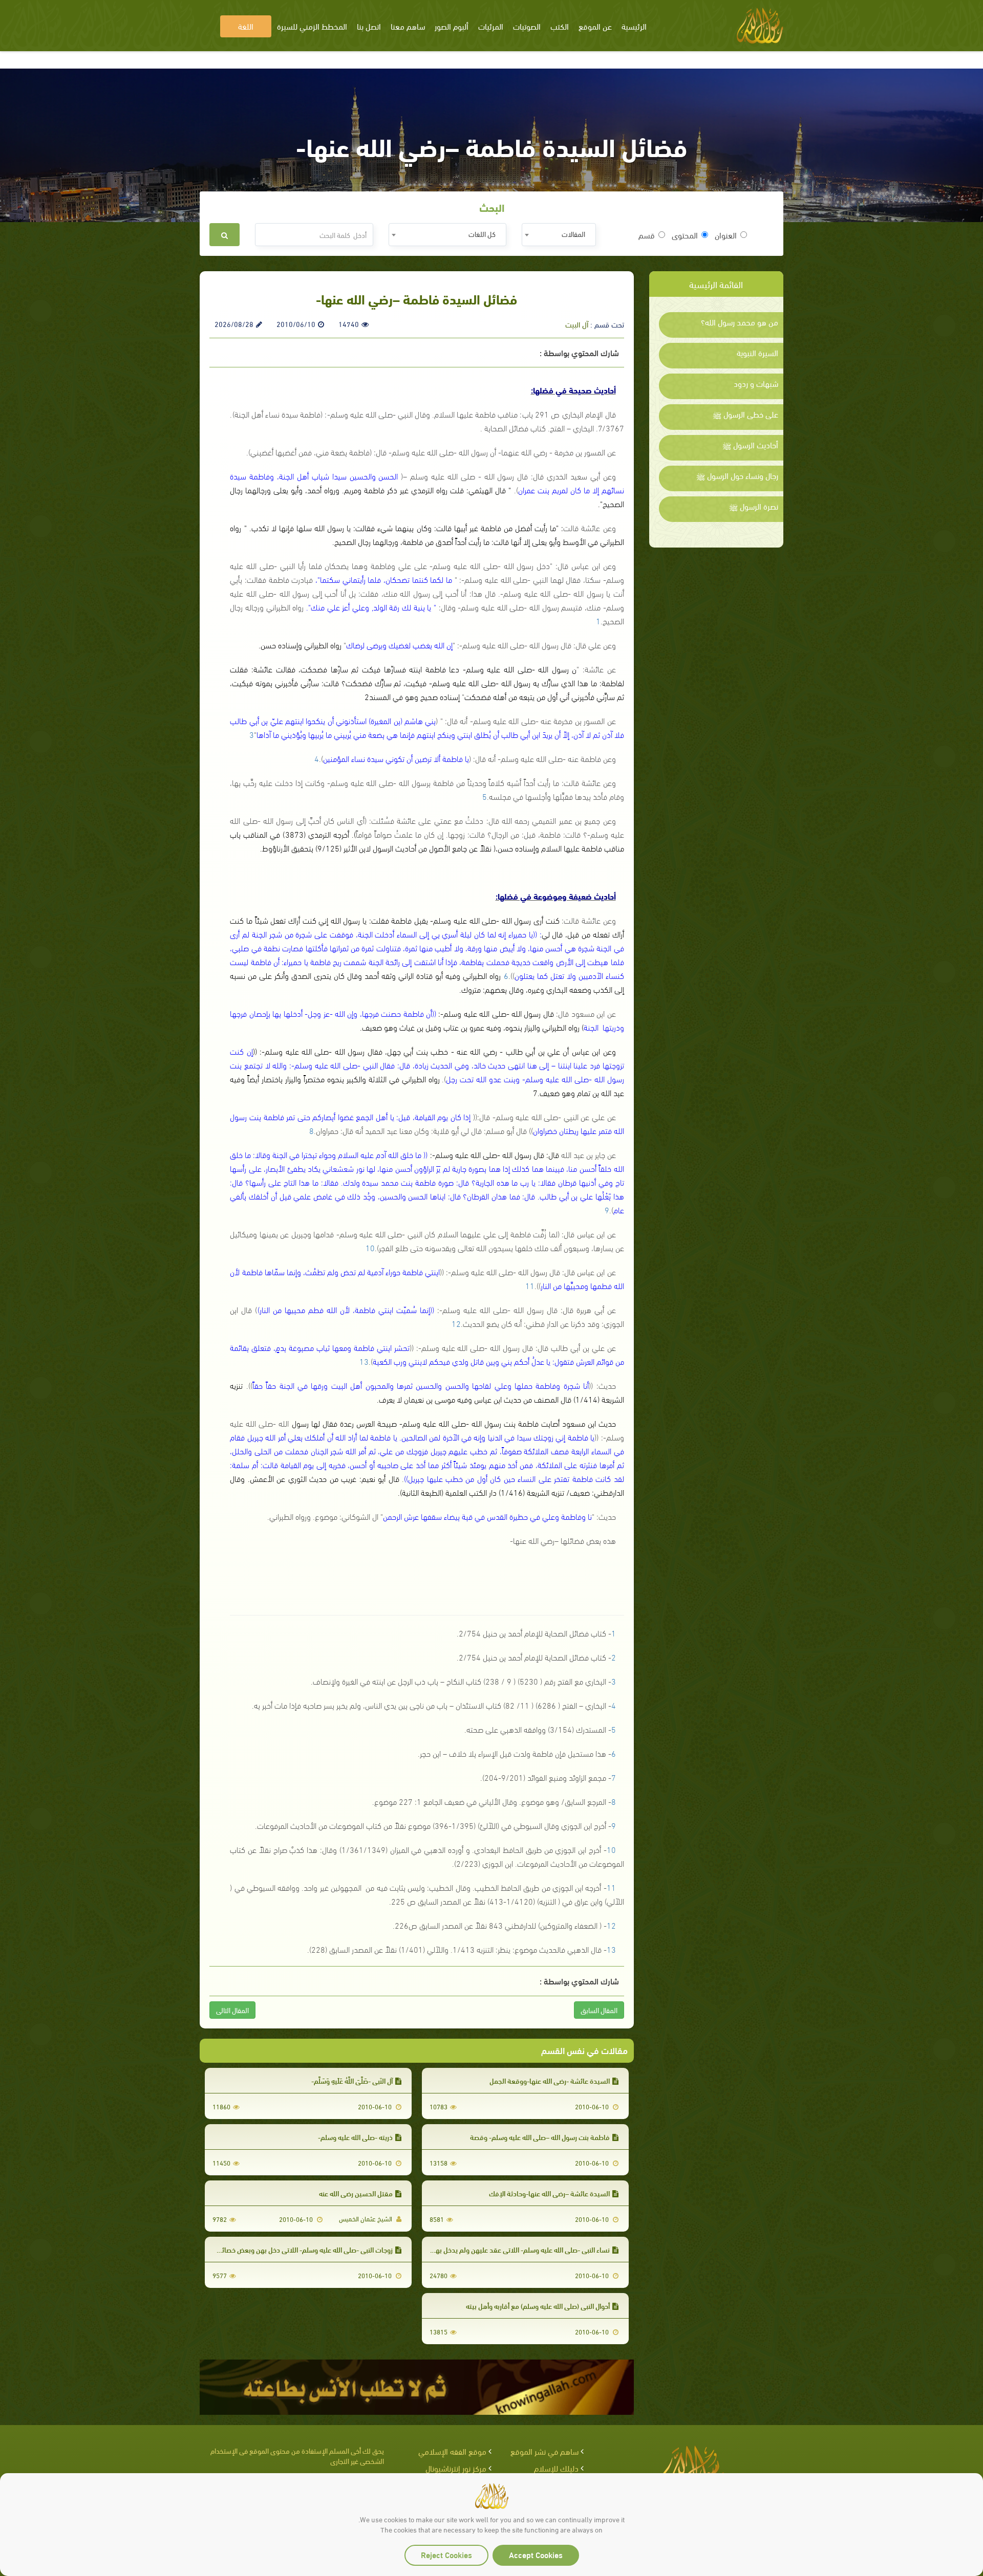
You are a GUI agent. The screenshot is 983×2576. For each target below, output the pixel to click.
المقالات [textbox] (573, 234)
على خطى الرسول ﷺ (745, 414)
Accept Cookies (536, 2554)
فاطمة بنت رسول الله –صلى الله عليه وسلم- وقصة (540, 2137)
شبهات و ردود (756, 383)
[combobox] (559, 235)
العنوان (726, 235)
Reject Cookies (446, 2554)
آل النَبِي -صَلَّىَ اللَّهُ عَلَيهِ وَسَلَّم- (352, 2080)
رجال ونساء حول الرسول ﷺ (737, 475)
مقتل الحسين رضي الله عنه (356, 2193)
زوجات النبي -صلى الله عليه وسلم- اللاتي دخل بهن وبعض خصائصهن (300, 2249)
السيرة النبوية (757, 353)
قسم (647, 235)
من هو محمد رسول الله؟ (740, 322)
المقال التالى (232, 2010)
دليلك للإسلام (556, 2468)
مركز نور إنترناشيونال (456, 2468)
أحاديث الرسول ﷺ (750, 445)
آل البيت (577, 324)
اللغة (246, 26)
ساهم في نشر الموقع (544, 2451)
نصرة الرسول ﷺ (754, 506)
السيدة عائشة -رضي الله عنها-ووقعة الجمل (550, 2080)
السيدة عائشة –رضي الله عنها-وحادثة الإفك (549, 2193)
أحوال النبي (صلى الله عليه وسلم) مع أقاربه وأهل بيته (538, 2306)
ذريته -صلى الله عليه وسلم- (355, 2137)
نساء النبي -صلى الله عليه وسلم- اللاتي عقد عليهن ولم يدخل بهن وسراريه (509, 2249)
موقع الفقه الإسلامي (452, 2451)
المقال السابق (599, 2010)
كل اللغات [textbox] (482, 234)
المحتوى (685, 235)
